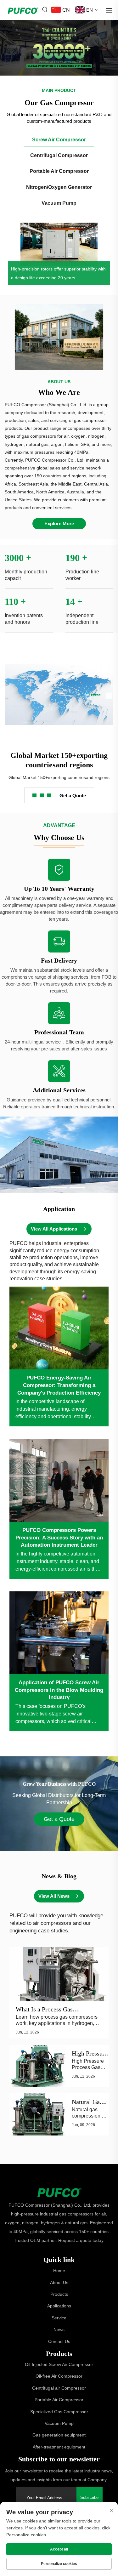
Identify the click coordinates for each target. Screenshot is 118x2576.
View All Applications (54, 1229)
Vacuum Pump (59, 2423)
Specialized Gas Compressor (59, 2412)
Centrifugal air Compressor (59, 2388)
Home (59, 2271)
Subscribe (89, 2497)
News (59, 2329)
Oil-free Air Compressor (59, 2376)
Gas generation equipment (59, 2435)
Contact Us (59, 2341)
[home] (59, 2192)
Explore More (59, 523)
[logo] (23, 10)
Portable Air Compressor (59, 2400)
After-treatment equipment (59, 2447)
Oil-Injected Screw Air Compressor (59, 2364)
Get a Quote (73, 796)
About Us (59, 2283)
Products (59, 2294)
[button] (41, 1187)
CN (66, 10)
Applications (59, 2306)
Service (59, 2318)
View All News (54, 1896)
